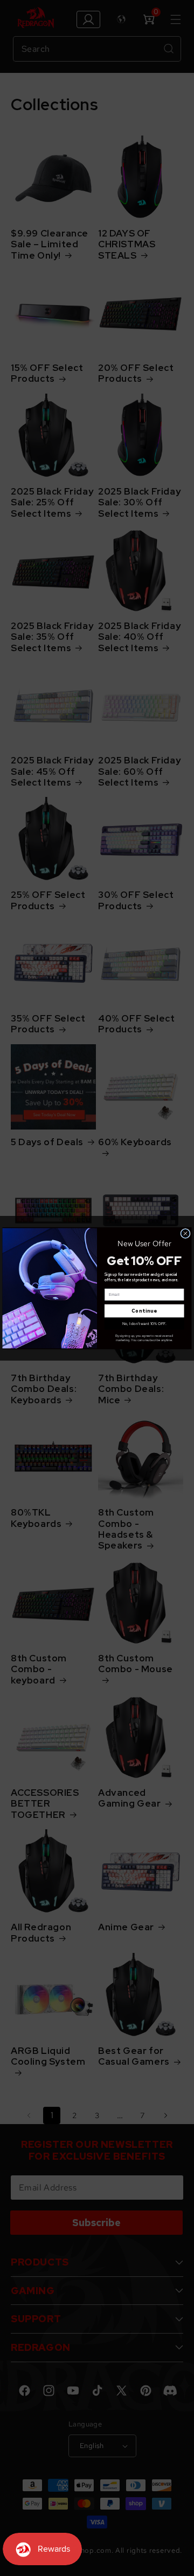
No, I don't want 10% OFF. (144, 1323)
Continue (144, 1311)
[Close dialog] (185, 1233)
